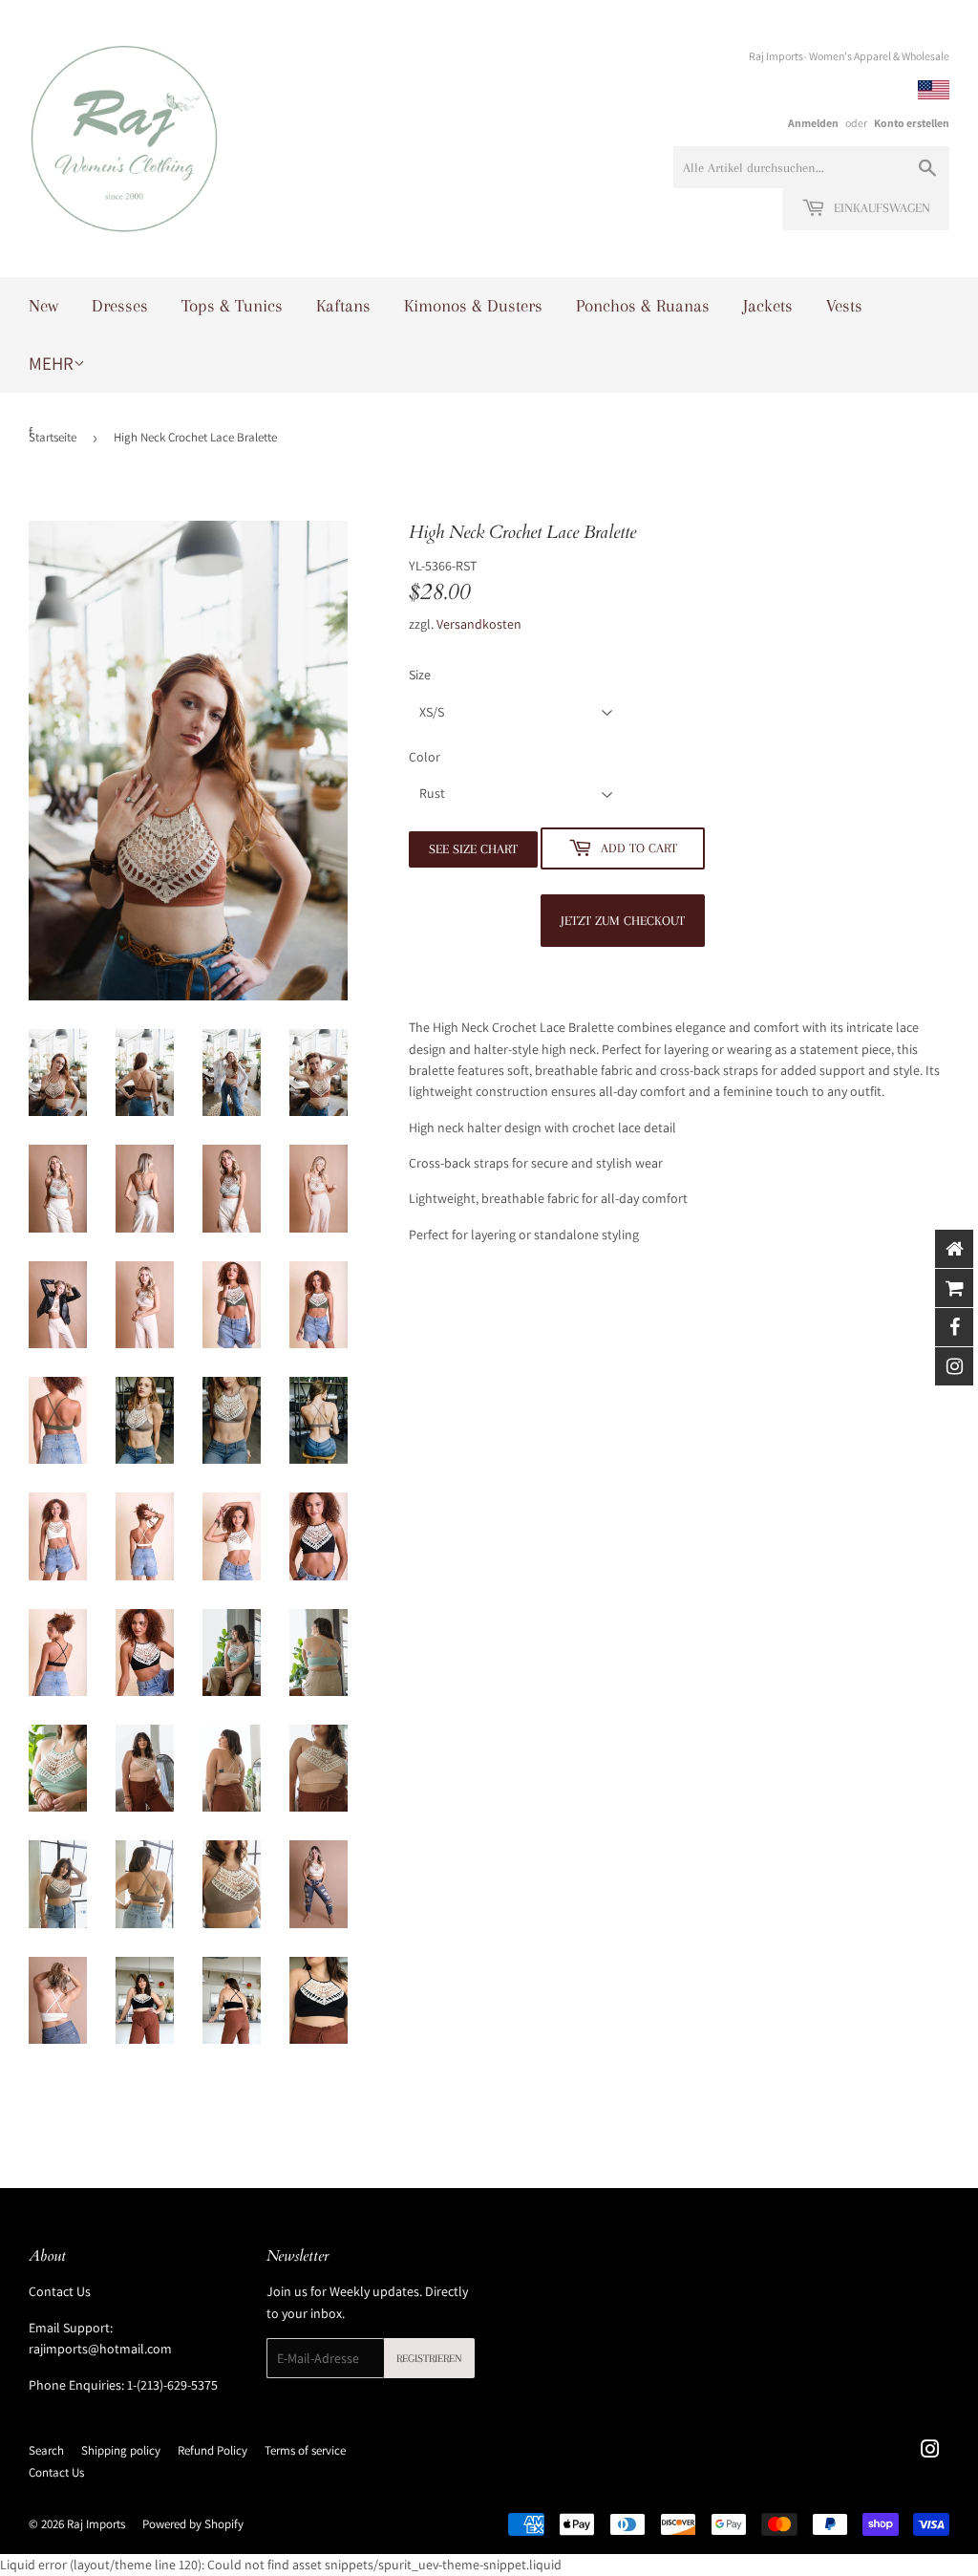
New (43, 306)
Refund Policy (213, 2450)
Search (46, 2450)
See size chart (473, 849)
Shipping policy (121, 2450)
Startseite (53, 437)
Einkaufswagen (880, 208)
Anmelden (813, 123)
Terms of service (305, 2450)
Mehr (51, 363)
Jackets (768, 306)
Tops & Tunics (232, 306)
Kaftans (343, 306)
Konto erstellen (912, 123)
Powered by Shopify (193, 2524)
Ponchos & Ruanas (643, 306)
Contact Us (60, 2291)
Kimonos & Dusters (473, 306)
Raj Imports (96, 2524)
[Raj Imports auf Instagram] (930, 2452)
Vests (844, 306)
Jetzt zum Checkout (623, 921)
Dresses (120, 306)
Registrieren (429, 2359)
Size (420, 675)
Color (425, 757)
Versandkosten (479, 624)
